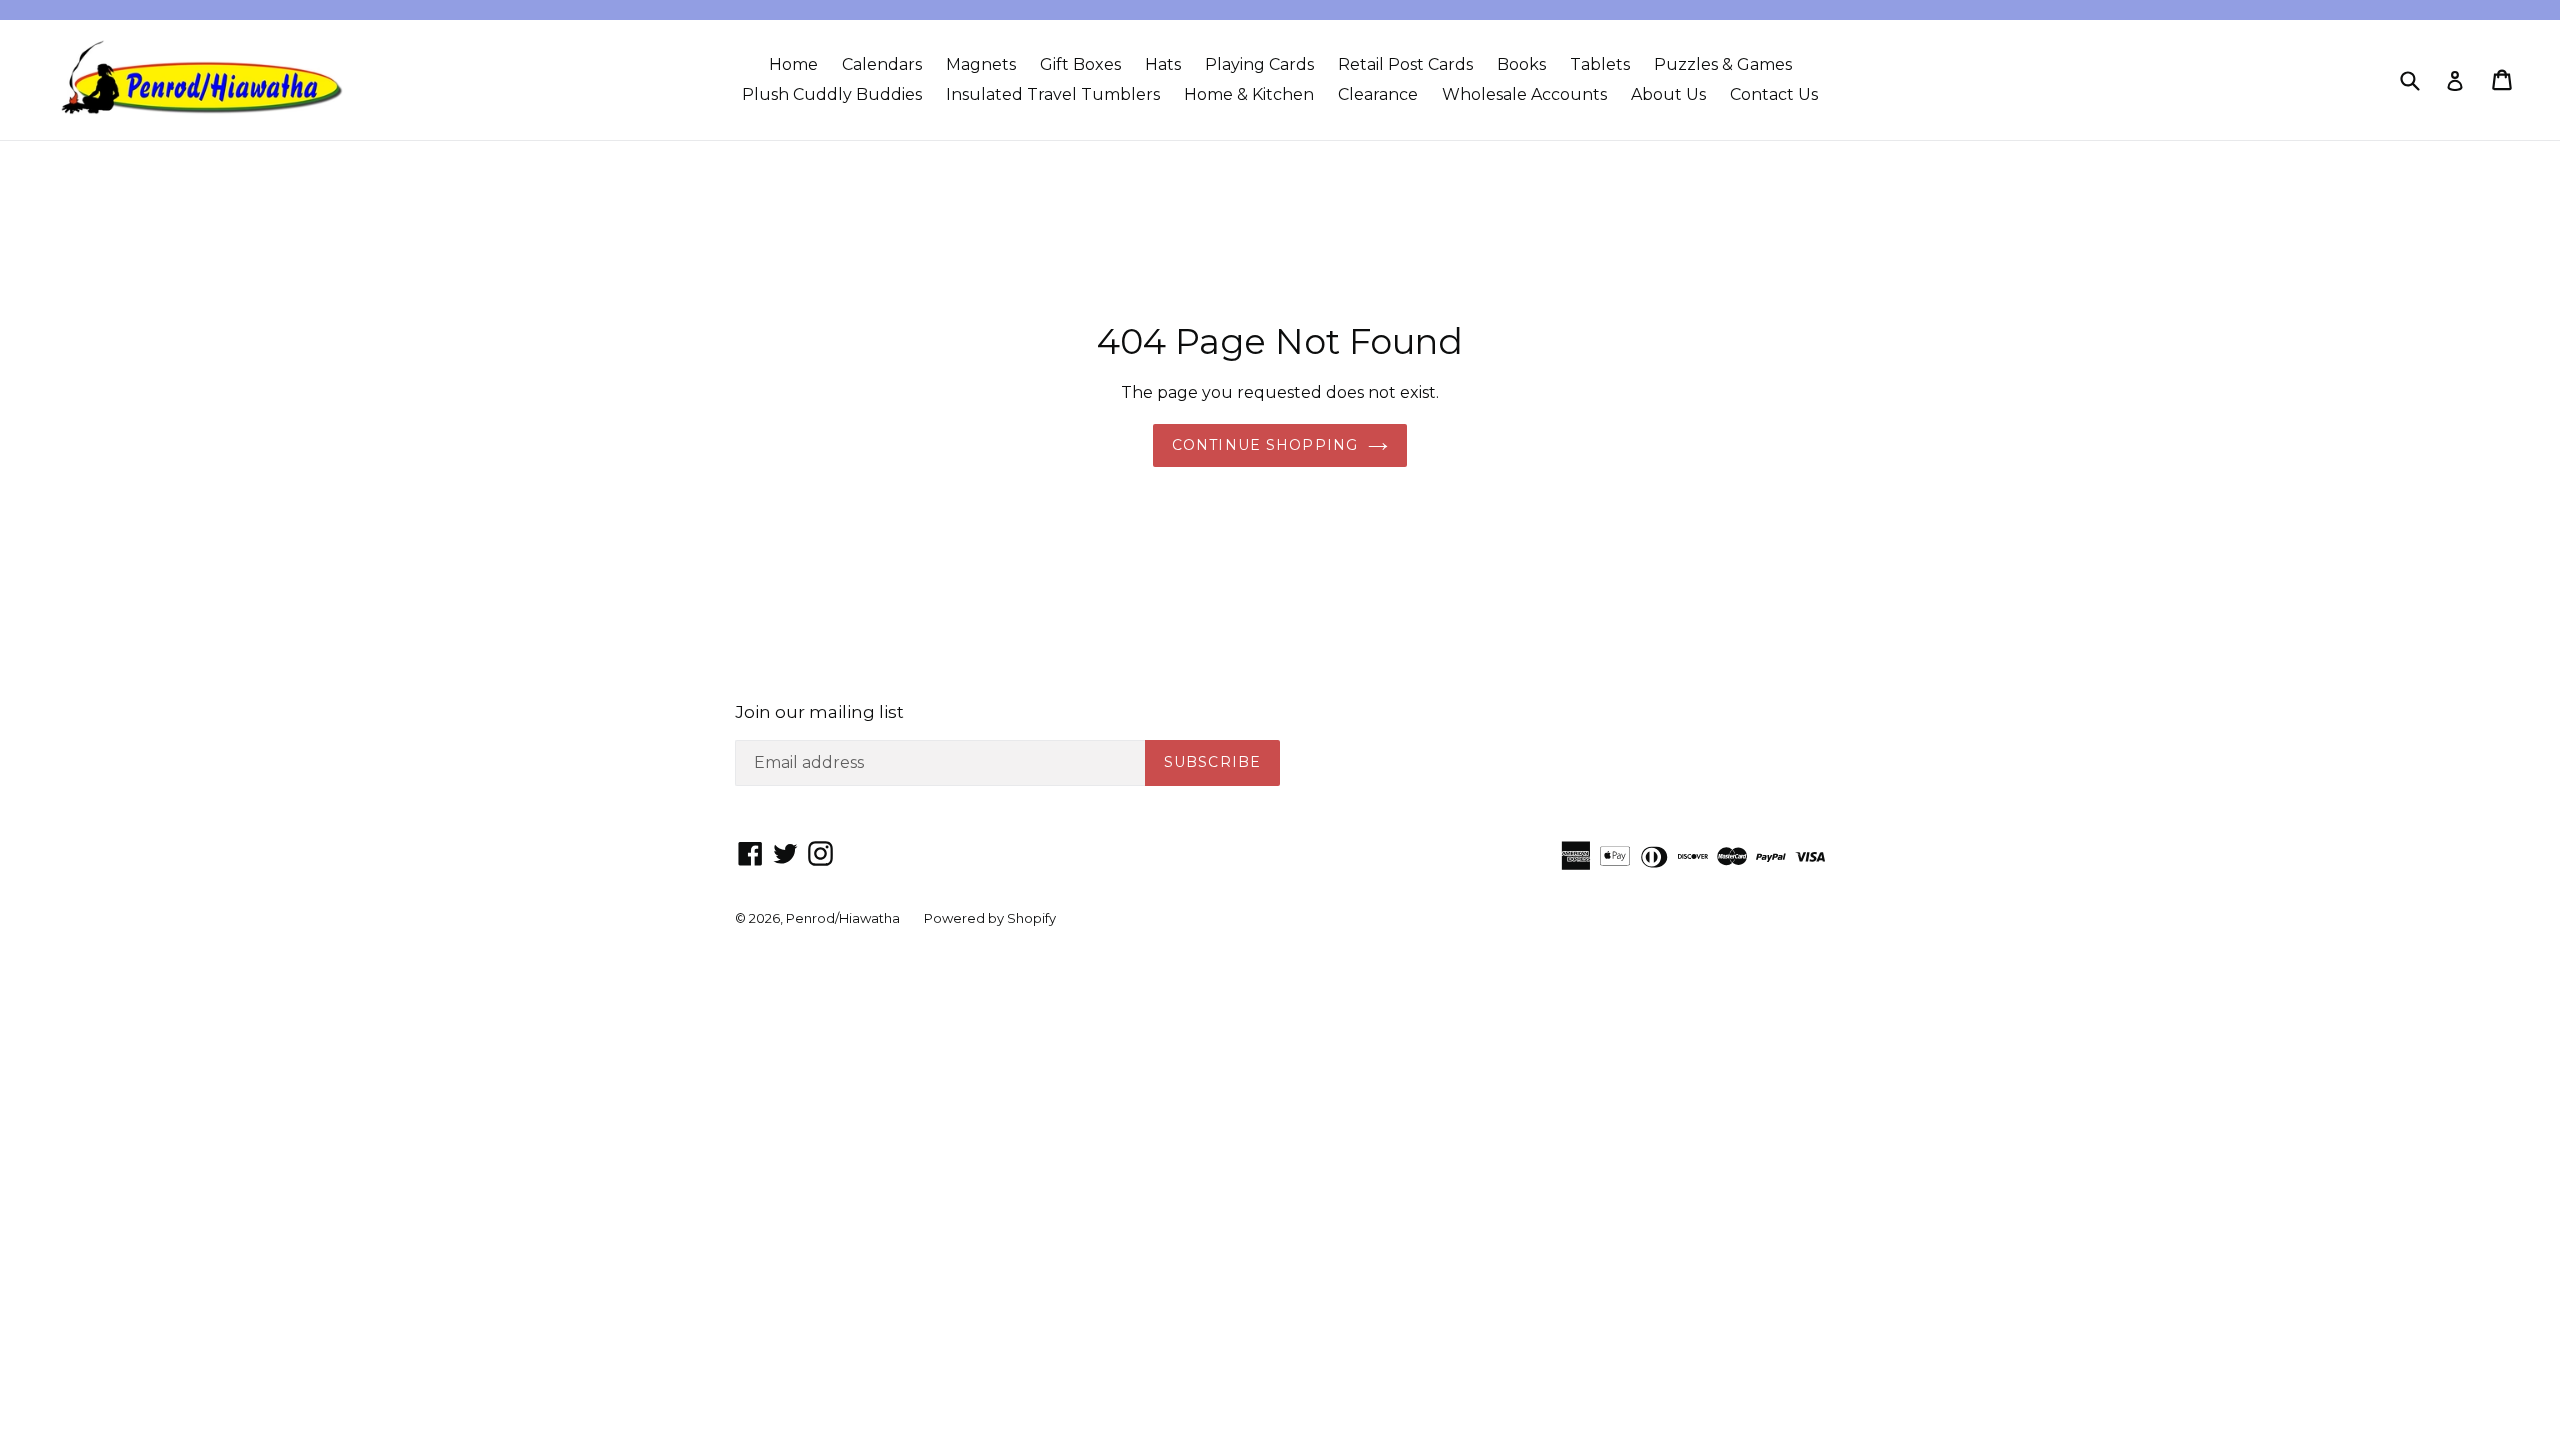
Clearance (1378, 94)
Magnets (981, 64)
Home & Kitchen (1249, 94)
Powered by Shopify (990, 918)
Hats (1163, 64)
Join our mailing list (819, 712)
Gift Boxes (1080, 64)
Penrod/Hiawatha (843, 918)
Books (1521, 64)
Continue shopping (1265, 445)
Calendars (882, 64)
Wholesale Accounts (1524, 94)
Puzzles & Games (1723, 64)
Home (793, 64)
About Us (1668, 94)
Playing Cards (1259, 64)
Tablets (1600, 64)
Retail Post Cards (1405, 64)
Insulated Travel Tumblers (1053, 94)
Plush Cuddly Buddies (832, 94)
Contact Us (1774, 94)
